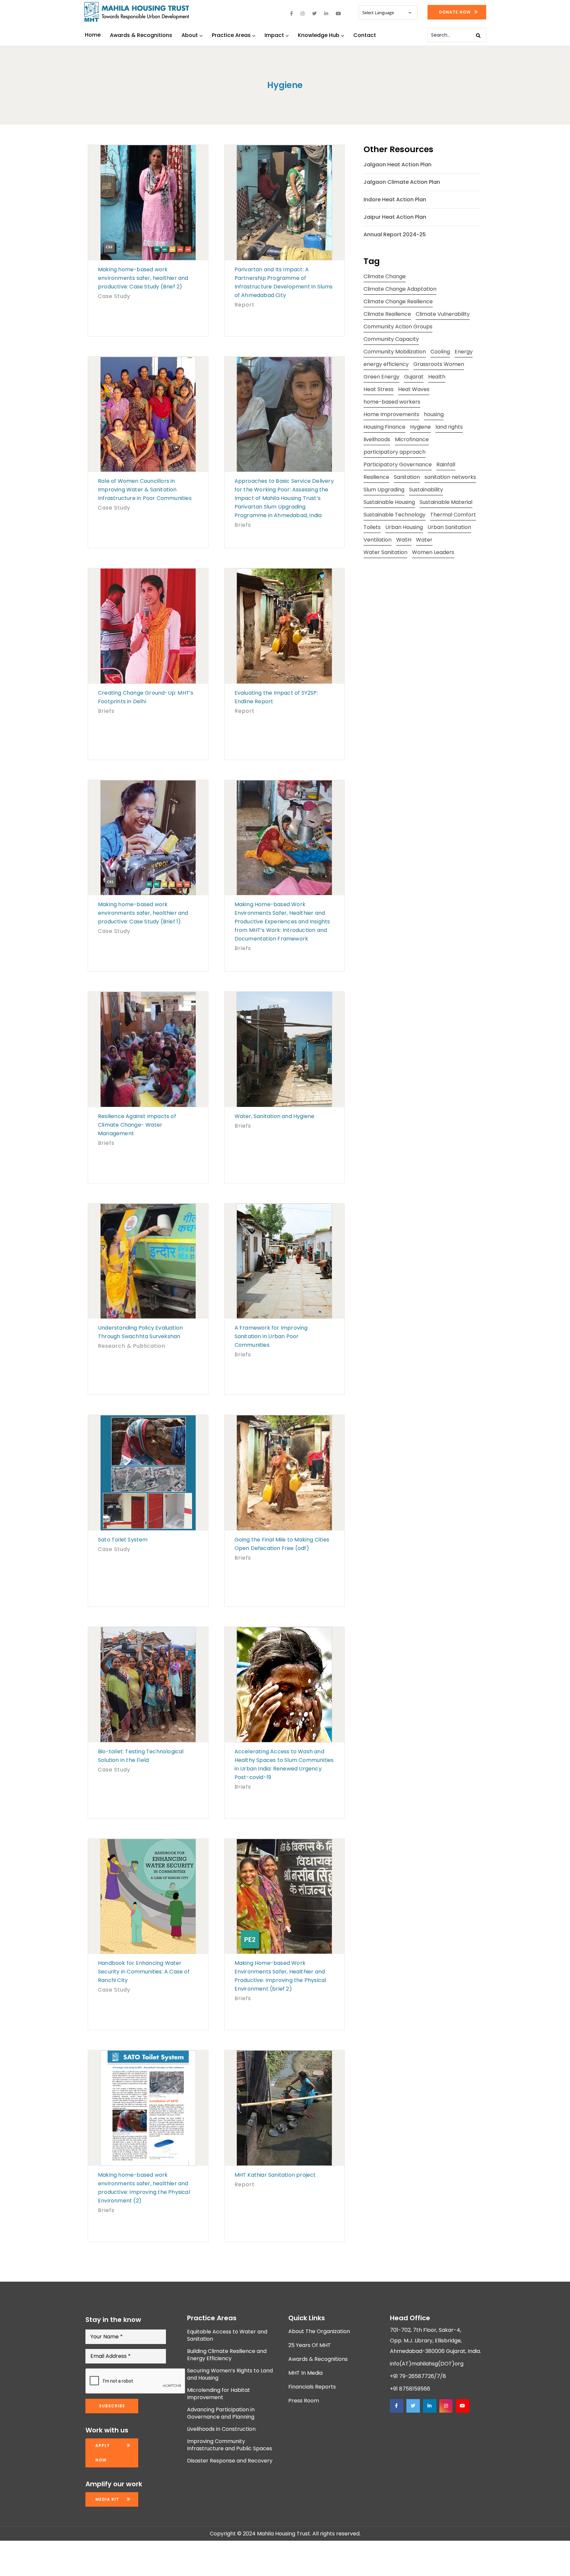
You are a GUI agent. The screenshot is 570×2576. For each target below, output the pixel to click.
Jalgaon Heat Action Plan (397, 165)
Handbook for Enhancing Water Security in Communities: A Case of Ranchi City (144, 1972)
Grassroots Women (439, 364)
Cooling (440, 352)
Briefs (243, 525)
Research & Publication (132, 1346)
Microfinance (412, 439)
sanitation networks (450, 477)
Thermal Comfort (453, 515)
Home (93, 35)
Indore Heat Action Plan (395, 199)
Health (437, 377)
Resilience (376, 477)
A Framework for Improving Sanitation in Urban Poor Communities (271, 1336)
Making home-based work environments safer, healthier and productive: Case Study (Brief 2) (143, 278)
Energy (464, 352)
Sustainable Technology (395, 515)
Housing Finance (384, 427)
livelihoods (377, 439)
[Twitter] (413, 2406)
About (190, 35)
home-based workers (392, 402)
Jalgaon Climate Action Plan (402, 182)
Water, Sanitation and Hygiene (275, 1116)
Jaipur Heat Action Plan (395, 217)
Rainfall (446, 464)
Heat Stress (379, 389)
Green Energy (381, 377)
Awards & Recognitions (141, 35)
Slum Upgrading (384, 490)
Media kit (107, 2499)
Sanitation (407, 477)
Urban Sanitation (449, 527)
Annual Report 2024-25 (395, 234)
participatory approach (395, 452)
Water (424, 540)
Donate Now (455, 12)
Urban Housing (404, 527)
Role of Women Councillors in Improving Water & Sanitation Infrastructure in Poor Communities (145, 490)
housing (434, 414)
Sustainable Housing (389, 502)
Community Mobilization (395, 352)
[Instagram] (446, 2406)
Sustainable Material (446, 502)
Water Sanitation (385, 552)
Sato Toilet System (123, 1540)
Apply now (103, 2453)
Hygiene (420, 427)
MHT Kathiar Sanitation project (275, 2175)
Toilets (372, 527)
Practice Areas (231, 35)
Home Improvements (391, 414)
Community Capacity (391, 339)
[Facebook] (396, 2406)
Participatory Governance (398, 464)
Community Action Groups (398, 327)
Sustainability (426, 490)
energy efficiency (386, 364)
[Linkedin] (429, 2406)
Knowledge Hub (319, 35)
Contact (365, 35)
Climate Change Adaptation (400, 289)
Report (245, 305)
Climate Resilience (387, 314)
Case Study (114, 296)
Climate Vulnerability (443, 314)
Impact (274, 35)
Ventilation (378, 540)
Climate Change (385, 276)
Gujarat (414, 377)
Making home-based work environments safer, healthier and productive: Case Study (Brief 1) (143, 913)
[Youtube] (462, 2406)
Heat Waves (414, 389)
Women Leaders (433, 552)
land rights (449, 427)
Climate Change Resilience (398, 301)
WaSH (404, 540)
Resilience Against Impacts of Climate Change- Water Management (137, 1125)
